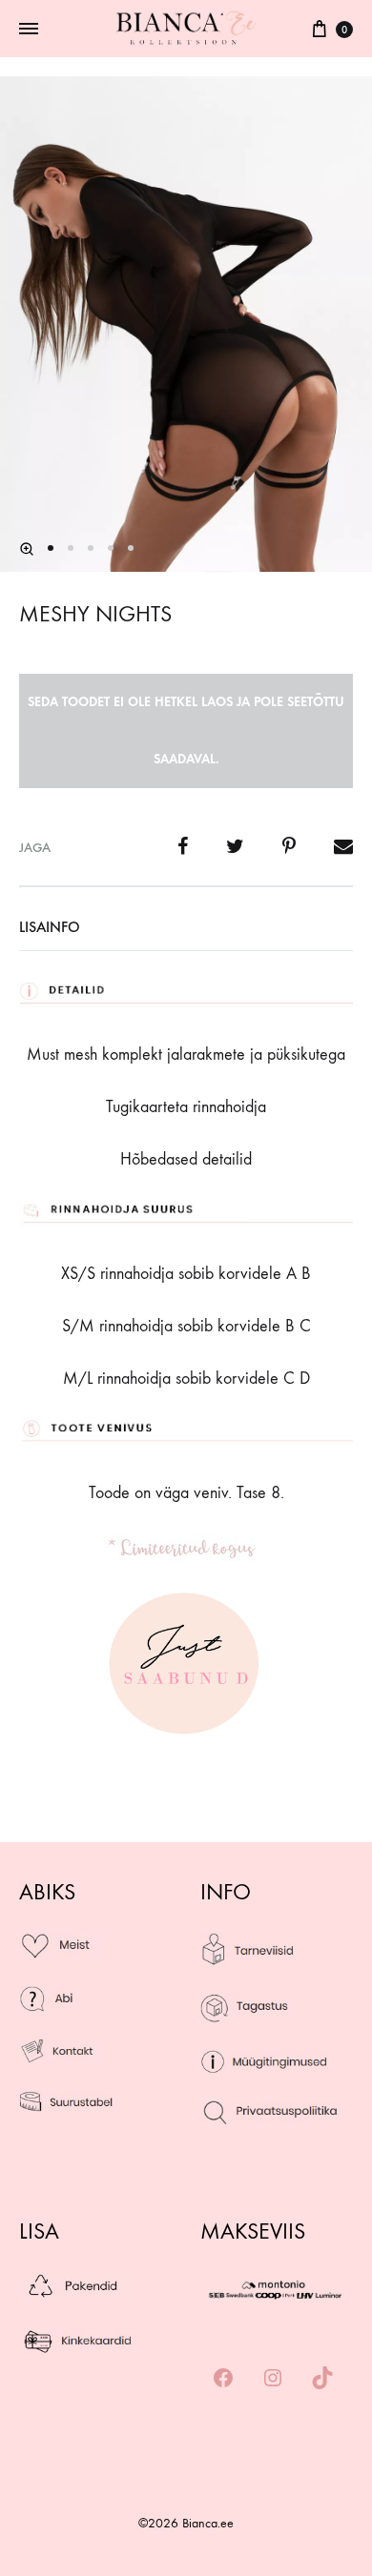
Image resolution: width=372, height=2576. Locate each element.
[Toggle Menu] (29, 30)
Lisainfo (50, 927)
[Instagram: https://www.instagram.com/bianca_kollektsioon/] (273, 2379)
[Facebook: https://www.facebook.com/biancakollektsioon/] (223, 2379)
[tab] (186, 927)
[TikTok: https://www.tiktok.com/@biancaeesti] (322, 2379)
